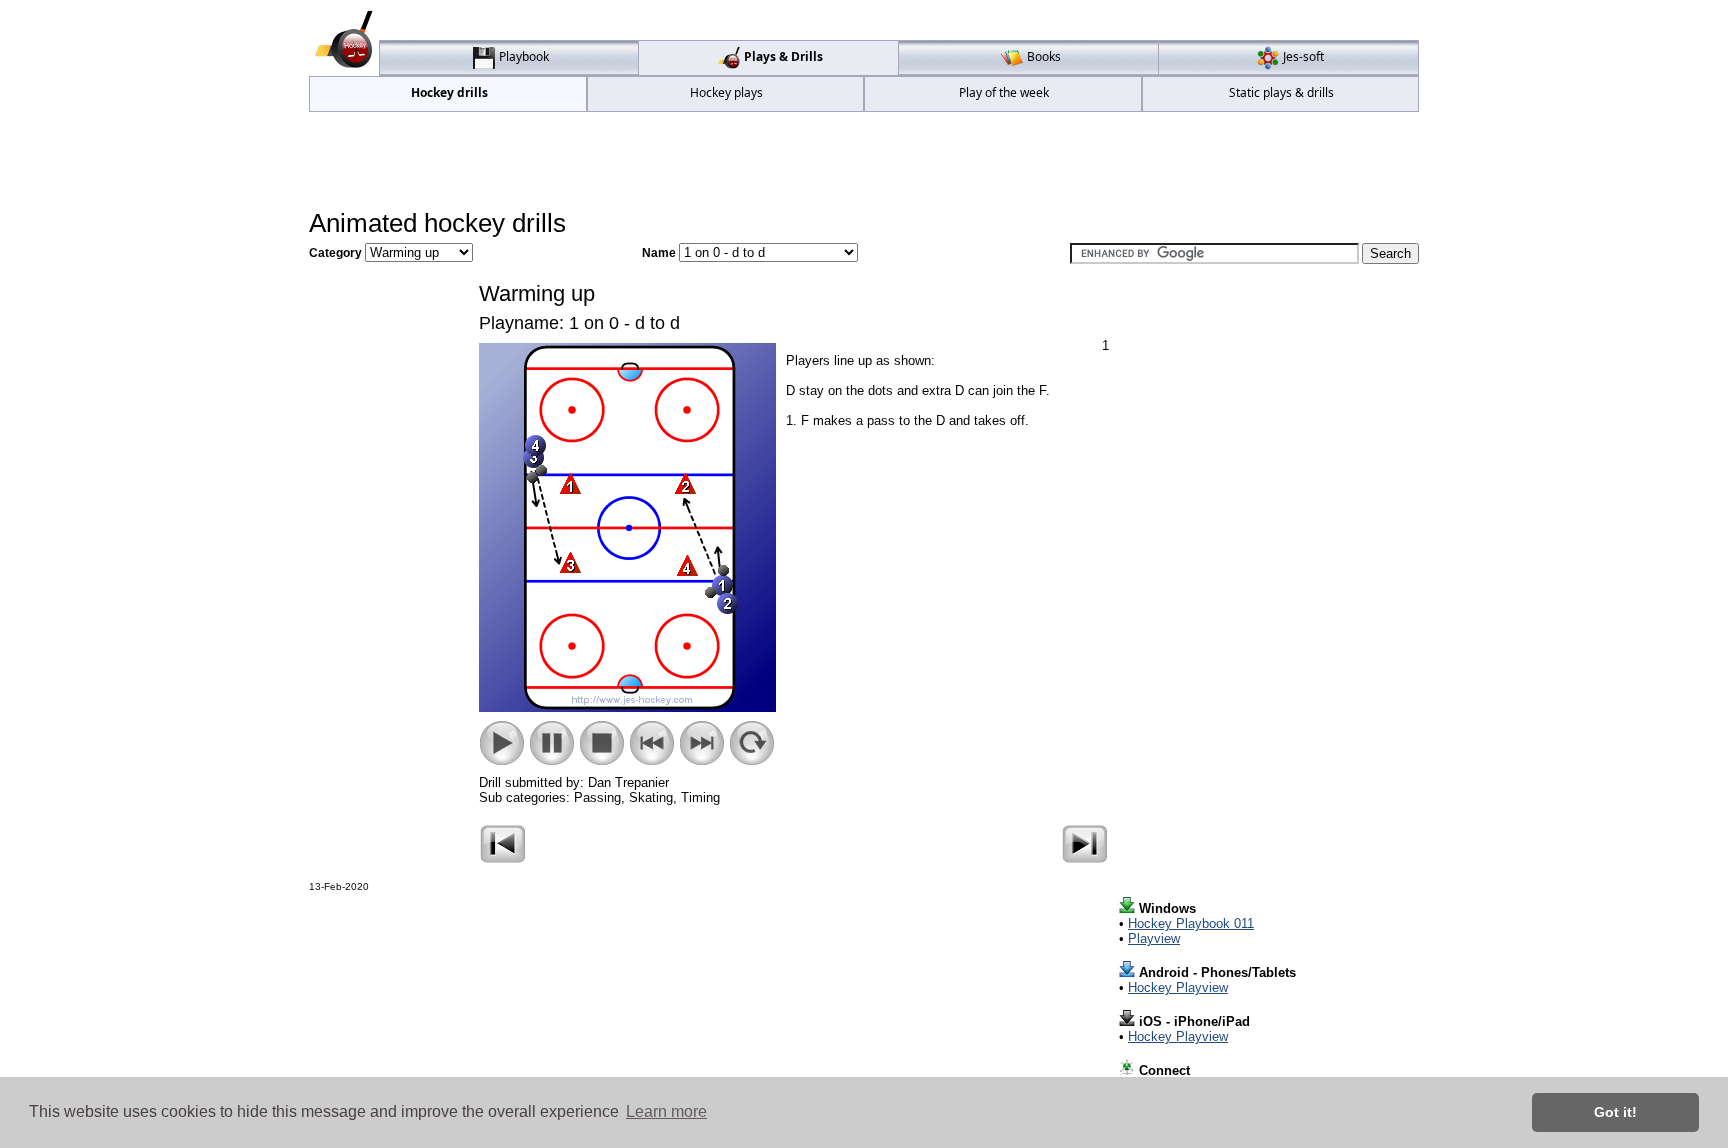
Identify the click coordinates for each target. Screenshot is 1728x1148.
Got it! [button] (1615, 1112)
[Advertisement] (864, 161)
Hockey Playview (1178, 987)
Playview (1154, 938)
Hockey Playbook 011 (1191, 923)
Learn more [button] (666, 1111)
